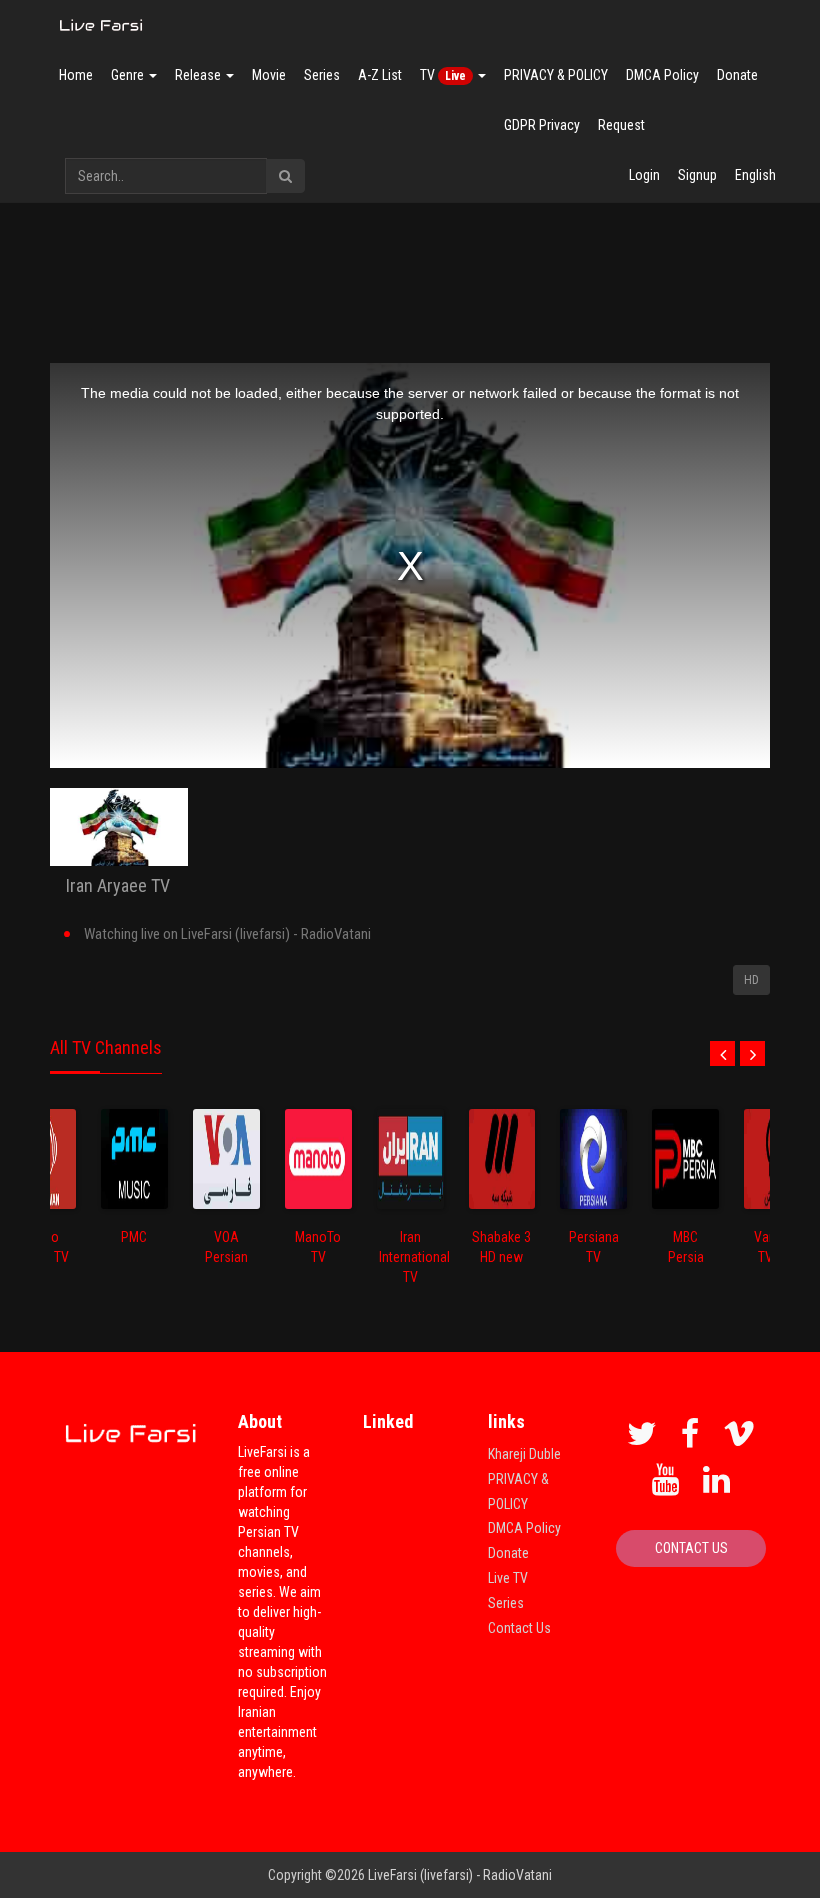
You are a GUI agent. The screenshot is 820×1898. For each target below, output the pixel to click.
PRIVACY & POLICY (556, 75)
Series (322, 75)
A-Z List (380, 75)
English (755, 175)
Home (76, 75)
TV (443, 75)
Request (621, 125)
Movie (269, 75)
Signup (697, 175)
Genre (129, 75)
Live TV (508, 1578)
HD (751, 980)
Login (644, 175)
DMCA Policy (662, 75)
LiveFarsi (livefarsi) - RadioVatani (460, 1875)
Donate (737, 75)
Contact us (691, 1548)
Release (199, 75)
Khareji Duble (524, 1454)
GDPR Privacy (542, 125)
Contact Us (519, 1628)
